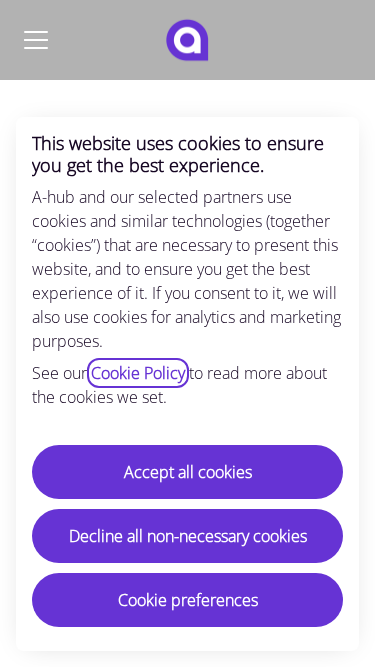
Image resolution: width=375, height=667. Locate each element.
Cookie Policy (138, 373)
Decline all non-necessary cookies (188, 536)
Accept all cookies (188, 472)
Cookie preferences (188, 600)
